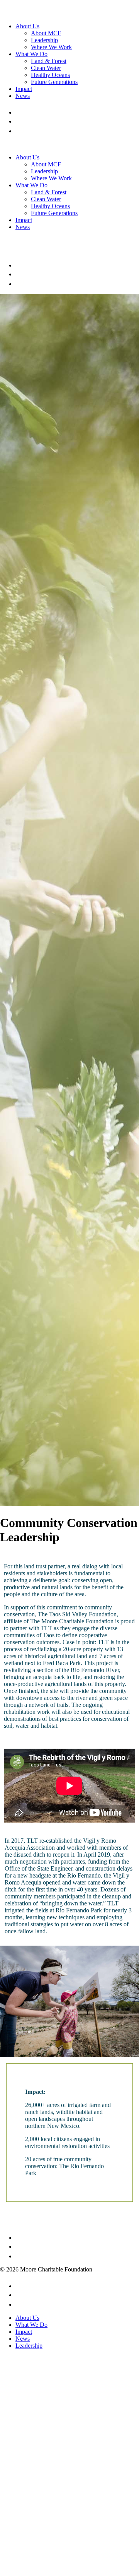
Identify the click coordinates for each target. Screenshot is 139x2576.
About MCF (46, 33)
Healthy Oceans (50, 75)
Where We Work (51, 47)
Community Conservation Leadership (69, 1530)
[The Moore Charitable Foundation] (36, 13)
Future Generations (54, 82)
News (23, 96)
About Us (27, 26)
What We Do (31, 54)
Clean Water (46, 68)
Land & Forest (49, 61)
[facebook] (18, 112)
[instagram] (19, 131)
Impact (24, 89)
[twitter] (20, 121)
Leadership (44, 40)
